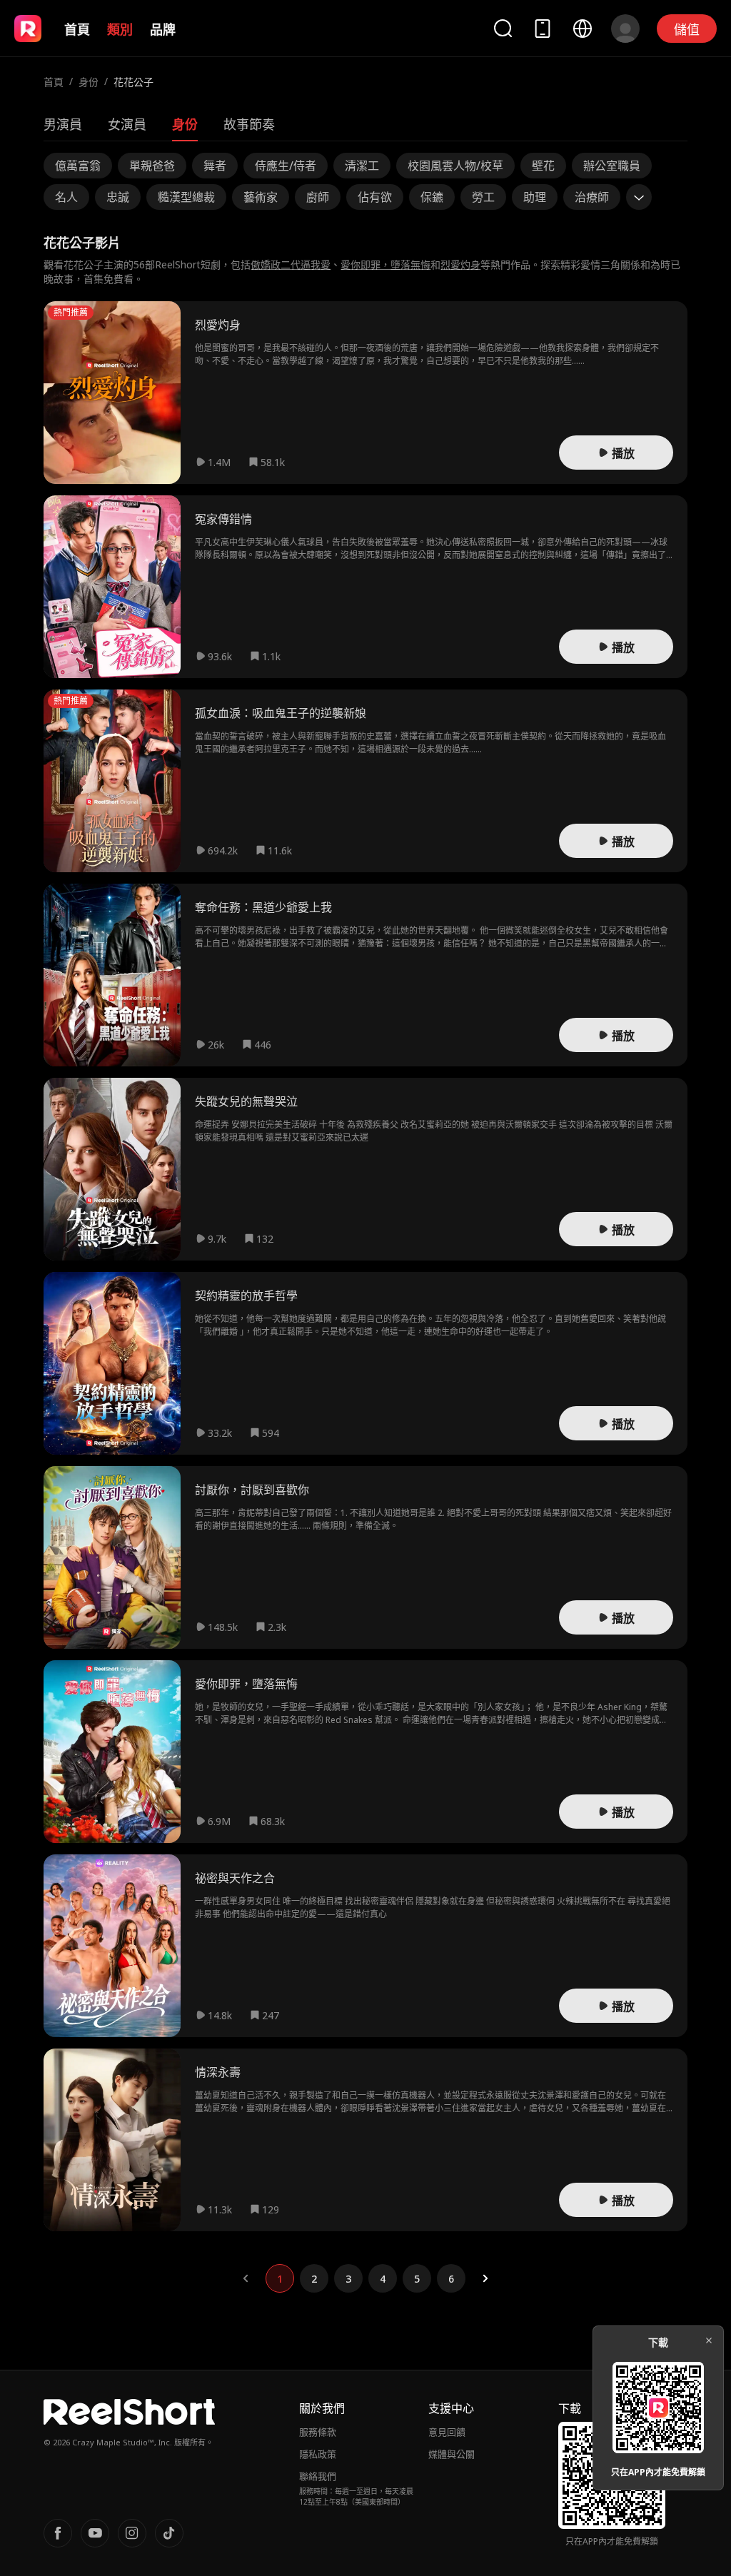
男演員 (63, 124)
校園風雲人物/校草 (455, 166)
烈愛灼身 (460, 264)
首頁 (77, 29)
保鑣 (432, 197)
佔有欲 (375, 197)
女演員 (127, 124)
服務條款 (318, 2432)
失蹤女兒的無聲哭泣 (246, 1101)
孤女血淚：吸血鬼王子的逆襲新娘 (281, 713)
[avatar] (625, 29)
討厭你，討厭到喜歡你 (252, 1490)
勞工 (483, 197)
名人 (66, 197)
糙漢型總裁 (186, 197)
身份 (89, 82)
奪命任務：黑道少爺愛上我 (263, 907)
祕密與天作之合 (235, 1878)
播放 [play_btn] (623, 453)
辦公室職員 (612, 166)
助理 (535, 197)
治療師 (592, 197)
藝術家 (261, 197)
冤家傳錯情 (223, 519)
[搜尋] (503, 28)
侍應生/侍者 (286, 166)
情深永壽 (218, 2072)
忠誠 (118, 197)
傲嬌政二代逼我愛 (291, 264)
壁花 (543, 166)
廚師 (318, 197)
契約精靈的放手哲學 (246, 1295)
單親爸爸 (152, 166)
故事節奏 (249, 124)
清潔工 (362, 166)
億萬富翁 (78, 166)
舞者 (215, 166)
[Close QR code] (709, 2340)
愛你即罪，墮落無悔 (385, 264)
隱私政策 (318, 2454)
